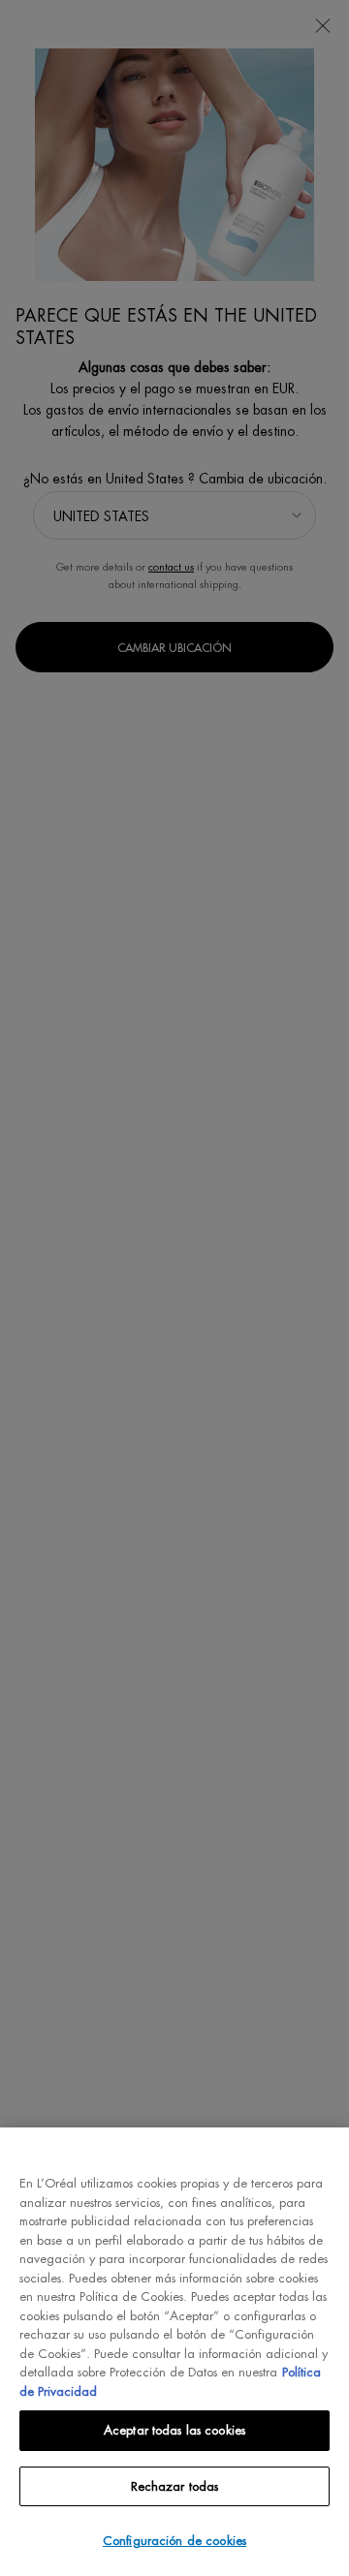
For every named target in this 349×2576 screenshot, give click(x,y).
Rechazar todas (175, 2486)
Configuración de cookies (174, 2541)
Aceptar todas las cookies (174, 2430)
